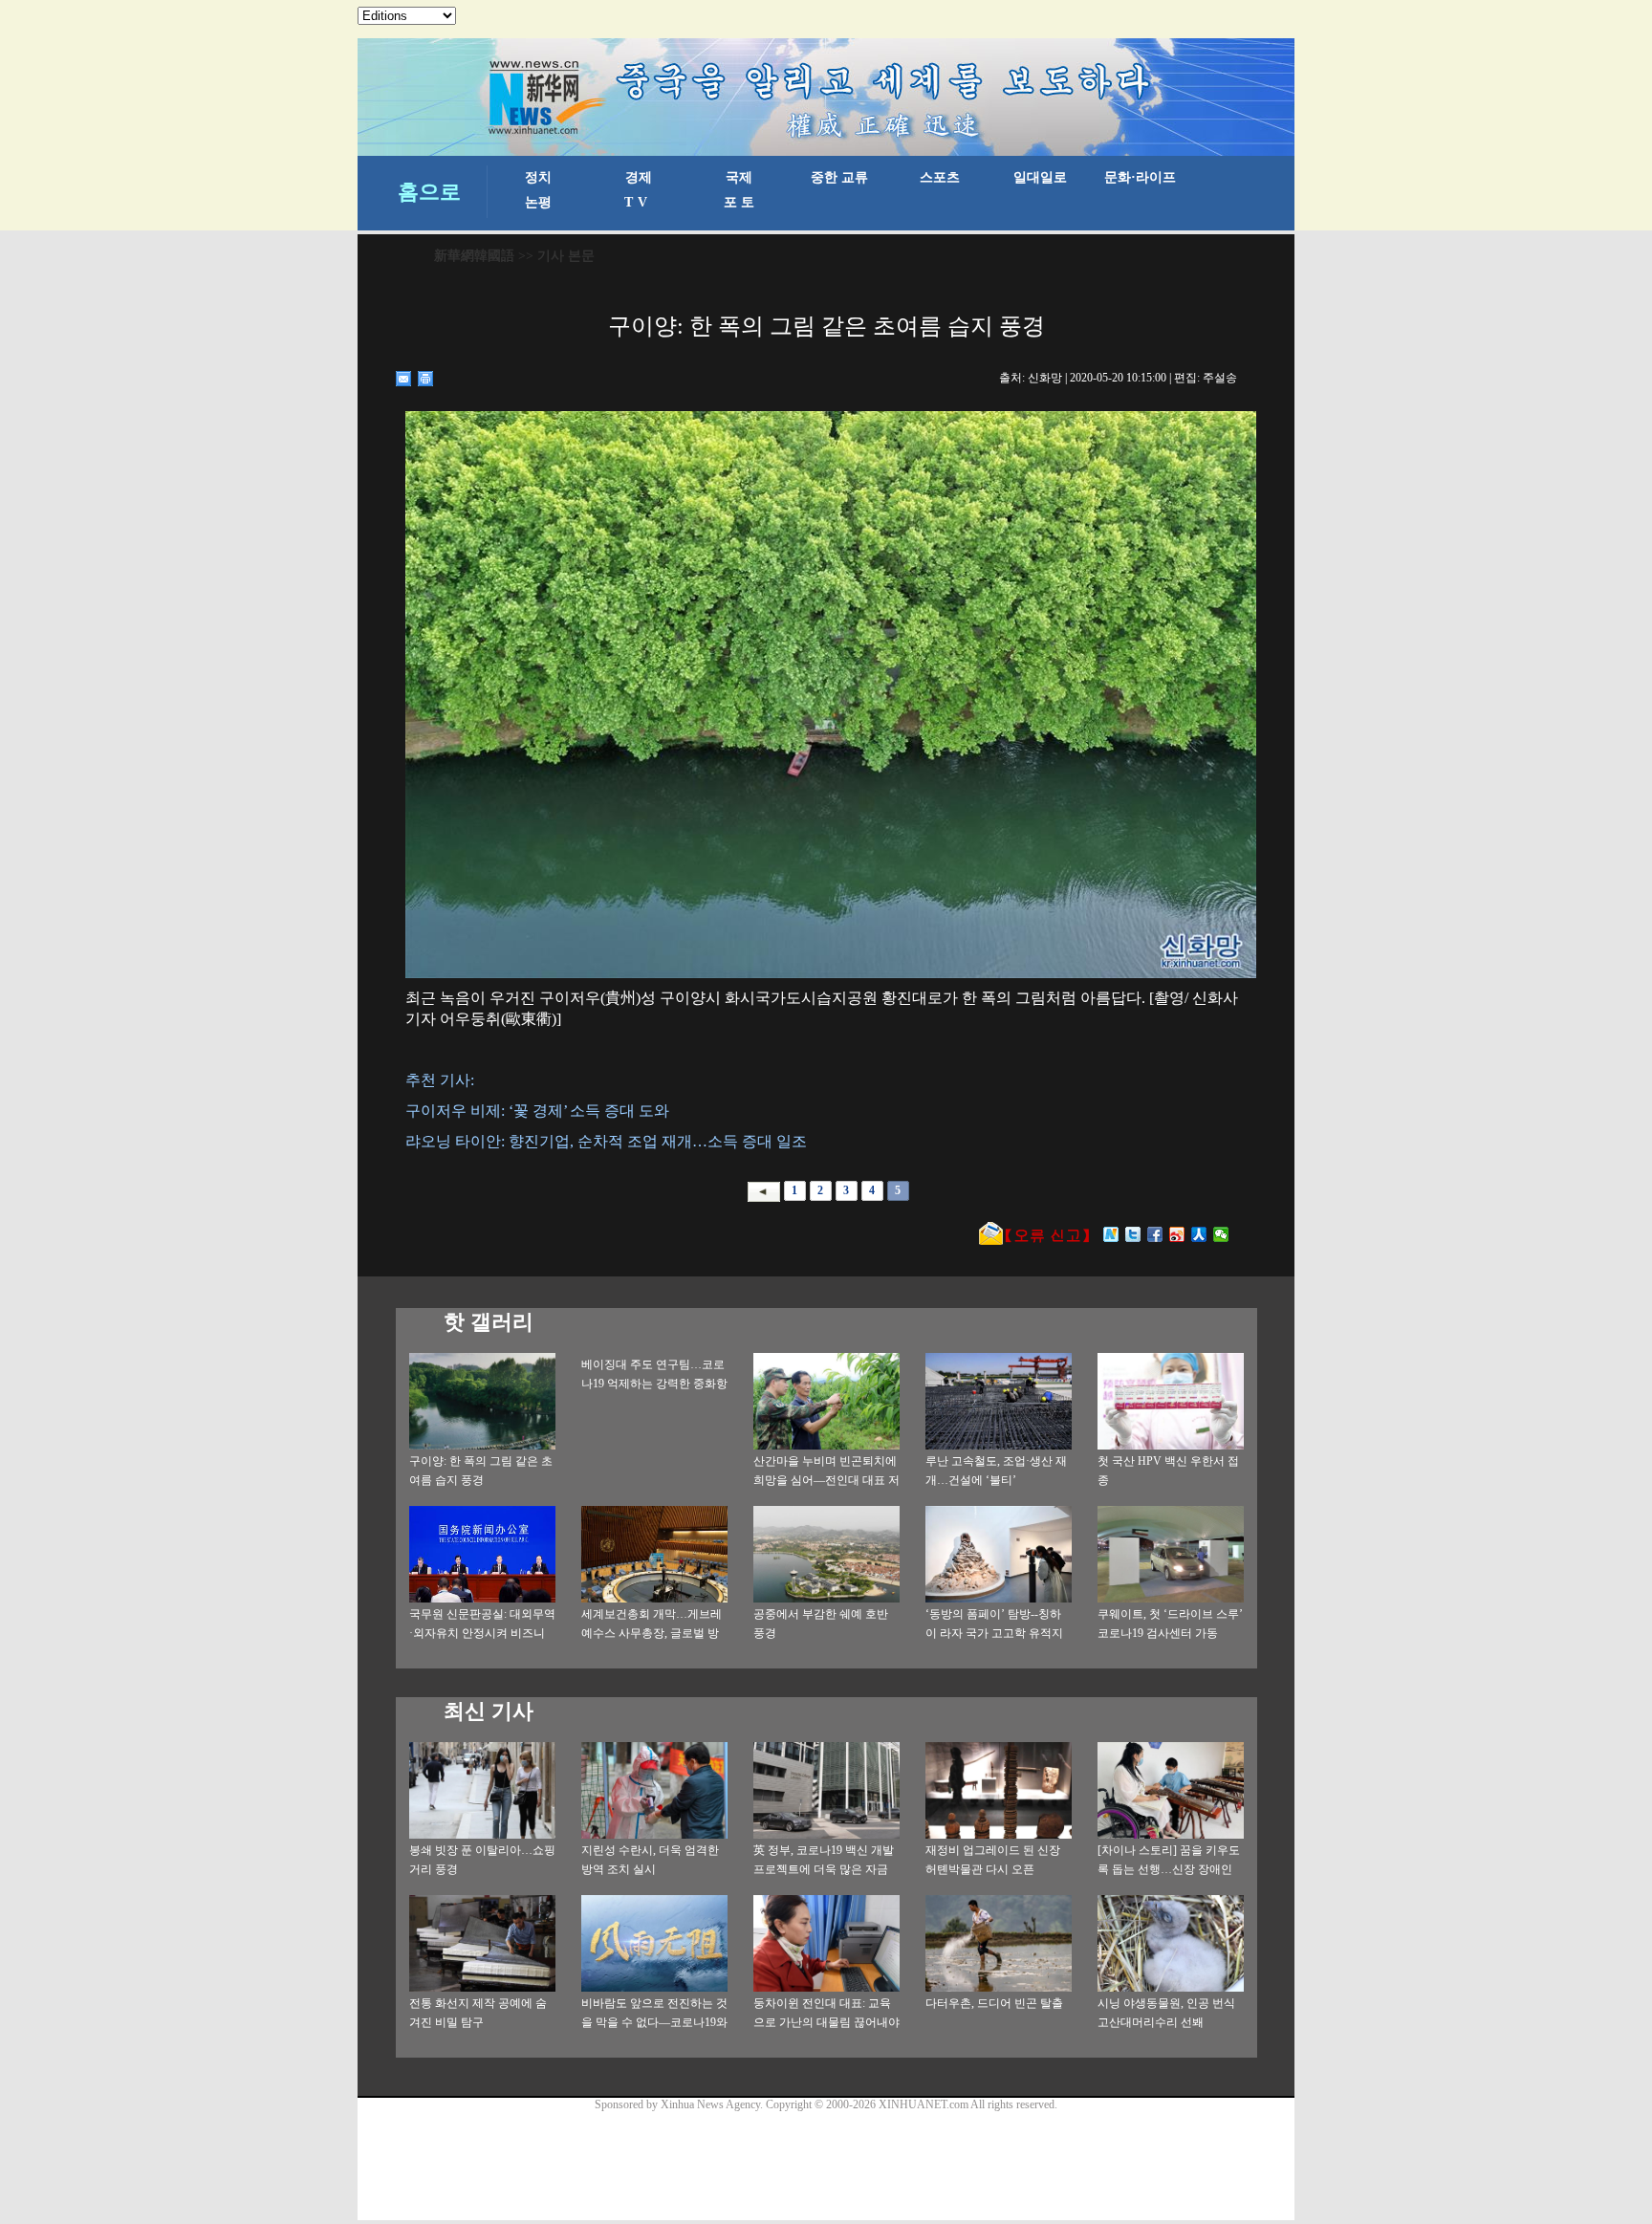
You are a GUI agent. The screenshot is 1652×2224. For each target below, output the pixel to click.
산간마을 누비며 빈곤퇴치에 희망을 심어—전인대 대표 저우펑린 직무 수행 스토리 (826, 1480)
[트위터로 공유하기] (1133, 1234)
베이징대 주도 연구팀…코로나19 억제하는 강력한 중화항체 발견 (654, 1384)
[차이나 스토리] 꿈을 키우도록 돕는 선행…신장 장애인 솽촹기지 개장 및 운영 (1169, 1869)
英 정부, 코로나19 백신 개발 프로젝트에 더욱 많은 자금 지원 (824, 1869)
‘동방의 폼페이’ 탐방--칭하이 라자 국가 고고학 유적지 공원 (994, 1633)
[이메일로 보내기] (404, 379)
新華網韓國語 (474, 256)
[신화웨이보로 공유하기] (1111, 1234)
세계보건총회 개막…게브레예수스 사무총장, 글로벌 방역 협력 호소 (652, 1633)
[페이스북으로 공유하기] (1155, 1234)
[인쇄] (426, 379)
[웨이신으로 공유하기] (1221, 1234)
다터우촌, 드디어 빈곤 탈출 (994, 2003)
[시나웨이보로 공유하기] (1177, 1234)
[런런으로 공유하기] (1199, 1234)
